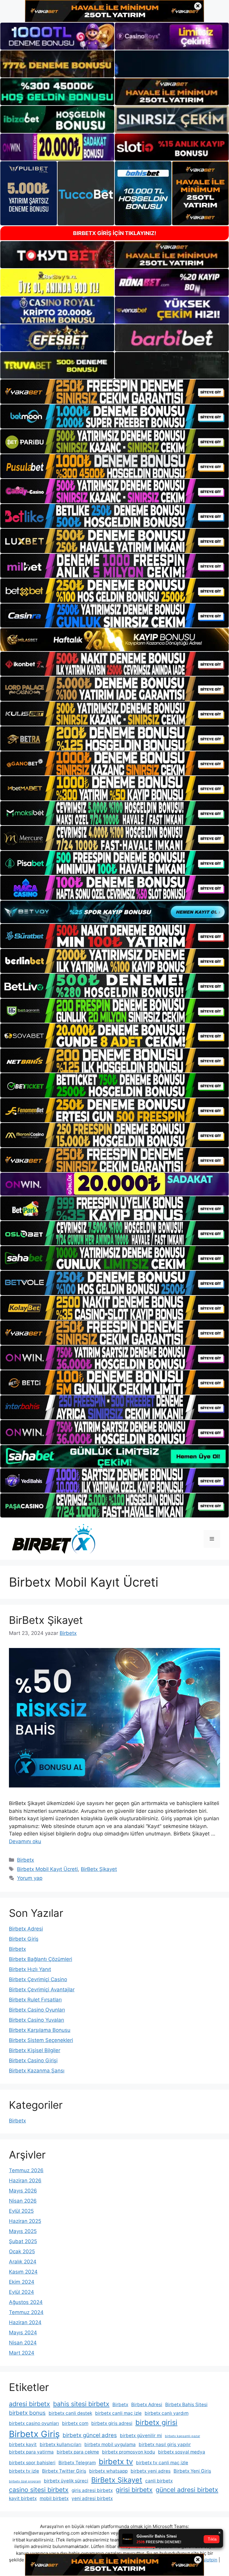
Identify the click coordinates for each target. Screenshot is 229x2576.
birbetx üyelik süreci (66, 2481)
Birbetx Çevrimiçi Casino (38, 1979)
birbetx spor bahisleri (32, 2463)
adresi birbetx (30, 2404)
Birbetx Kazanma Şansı (37, 2071)
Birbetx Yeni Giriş (192, 2471)
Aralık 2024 (23, 2262)
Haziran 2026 (25, 2181)
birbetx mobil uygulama (110, 2444)
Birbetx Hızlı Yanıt (30, 1969)
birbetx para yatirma (31, 2452)
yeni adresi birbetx (92, 2498)
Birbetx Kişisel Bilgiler (35, 2050)
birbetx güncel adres (90, 2435)
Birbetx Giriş (24, 1939)
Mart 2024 (22, 2353)
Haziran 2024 (25, 2322)
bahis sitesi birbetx (81, 2404)
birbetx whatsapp (108, 2471)
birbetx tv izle (24, 2471)
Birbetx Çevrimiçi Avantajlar (42, 1990)
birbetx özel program (25, 2481)
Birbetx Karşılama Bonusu (40, 2030)
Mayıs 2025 (23, 2231)
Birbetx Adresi (26, 1929)
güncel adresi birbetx (187, 2490)
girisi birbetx (134, 2490)
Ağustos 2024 (26, 2302)
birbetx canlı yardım (167, 2413)
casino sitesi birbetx (39, 2490)
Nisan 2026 (23, 2201)
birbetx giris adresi (112, 2423)
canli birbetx (159, 2481)
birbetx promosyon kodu (129, 2452)
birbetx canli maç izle (118, 2413)
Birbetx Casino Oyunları (37, 2010)
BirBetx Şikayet (46, 1620)
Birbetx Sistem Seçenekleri (41, 2040)
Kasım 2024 (23, 2272)
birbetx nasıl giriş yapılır (165, 2444)
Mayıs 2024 (23, 2333)
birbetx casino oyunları (34, 2423)
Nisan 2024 (23, 2343)
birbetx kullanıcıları (61, 2444)
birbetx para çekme (78, 2452)
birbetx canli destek (70, 2413)
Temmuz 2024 (26, 2312)
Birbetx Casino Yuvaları (37, 2020)
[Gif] (114, 640)
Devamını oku (25, 1841)
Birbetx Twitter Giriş (64, 2471)
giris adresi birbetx (92, 2490)
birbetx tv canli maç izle (162, 2463)
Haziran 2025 (25, 2221)
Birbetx (25, 1860)
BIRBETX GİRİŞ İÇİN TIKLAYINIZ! (115, 233)
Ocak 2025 (22, 2251)
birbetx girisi (156, 2422)
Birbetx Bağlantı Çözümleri (41, 1959)
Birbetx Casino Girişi (33, 2060)
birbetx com (75, 2423)
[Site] (114, 391)
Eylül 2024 (21, 2292)
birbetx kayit (23, 2444)
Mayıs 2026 (23, 2191)
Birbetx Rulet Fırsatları (35, 2000)
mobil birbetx (54, 2498)
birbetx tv (116, 2461)
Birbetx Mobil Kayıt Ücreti (47, 1869)
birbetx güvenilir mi (141, 2435)
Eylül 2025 (21, 2211)
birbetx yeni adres (151, 2471)
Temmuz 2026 (26, 2170)
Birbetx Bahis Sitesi (186, 2404)
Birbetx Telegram (77, 2463)
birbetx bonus (27, 2413)
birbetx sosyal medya (182, 2452)
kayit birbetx (23, 2498)
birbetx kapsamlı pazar (182, 2436)
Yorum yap (30, 1878)
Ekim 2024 (22, 2282)
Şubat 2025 (23, 2241)
